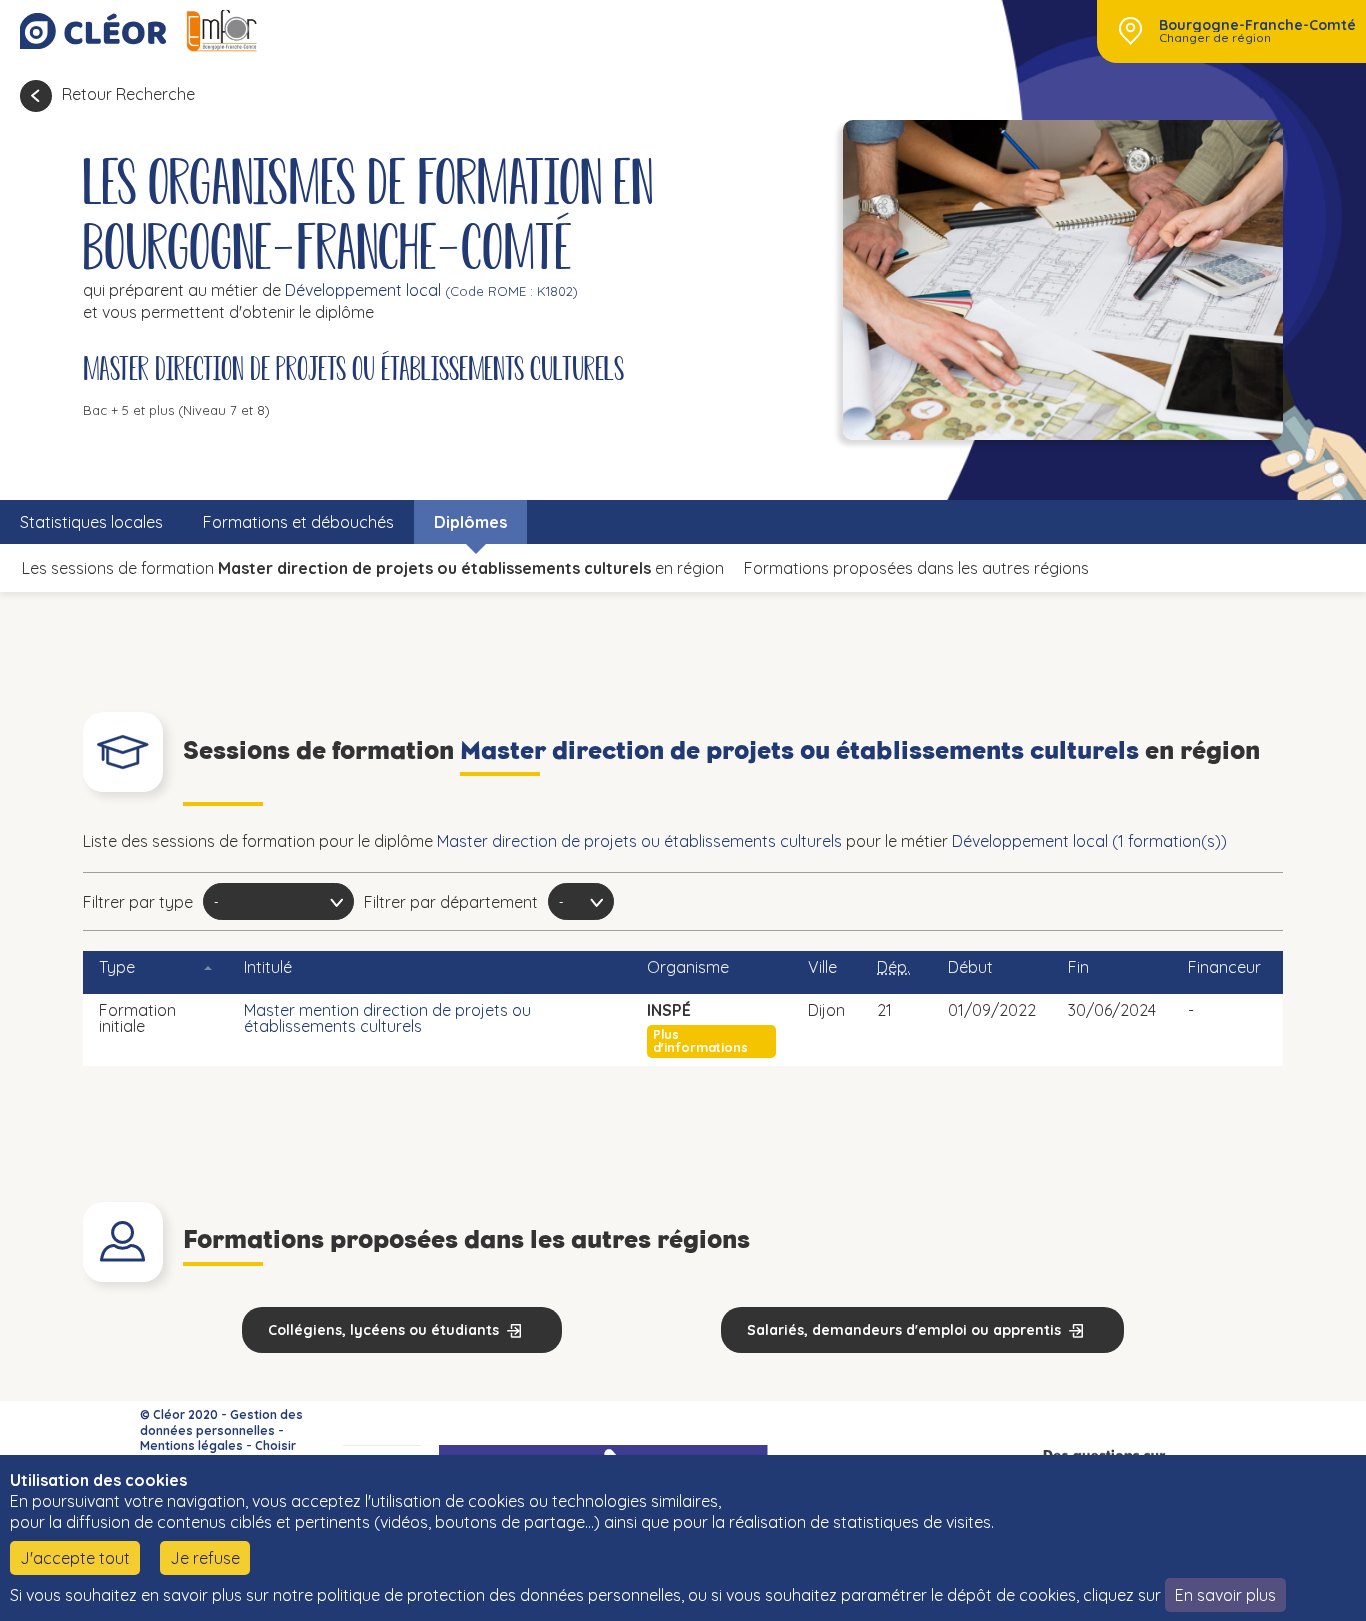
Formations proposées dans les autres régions (916, 568)
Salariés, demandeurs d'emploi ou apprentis (904, 1330)
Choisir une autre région (218, 1453)
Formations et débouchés (298, 522)
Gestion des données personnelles (221, 1422)
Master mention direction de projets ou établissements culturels (387, 1018)
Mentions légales (191, 1445)
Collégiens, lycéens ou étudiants (383, 1330)
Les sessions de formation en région (373, 568)
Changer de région (1215, 38)
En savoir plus (1225, 1595)
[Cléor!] (93, 31)
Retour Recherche (128, 94)
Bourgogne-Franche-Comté (1257, 25)
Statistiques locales (91, 522)
